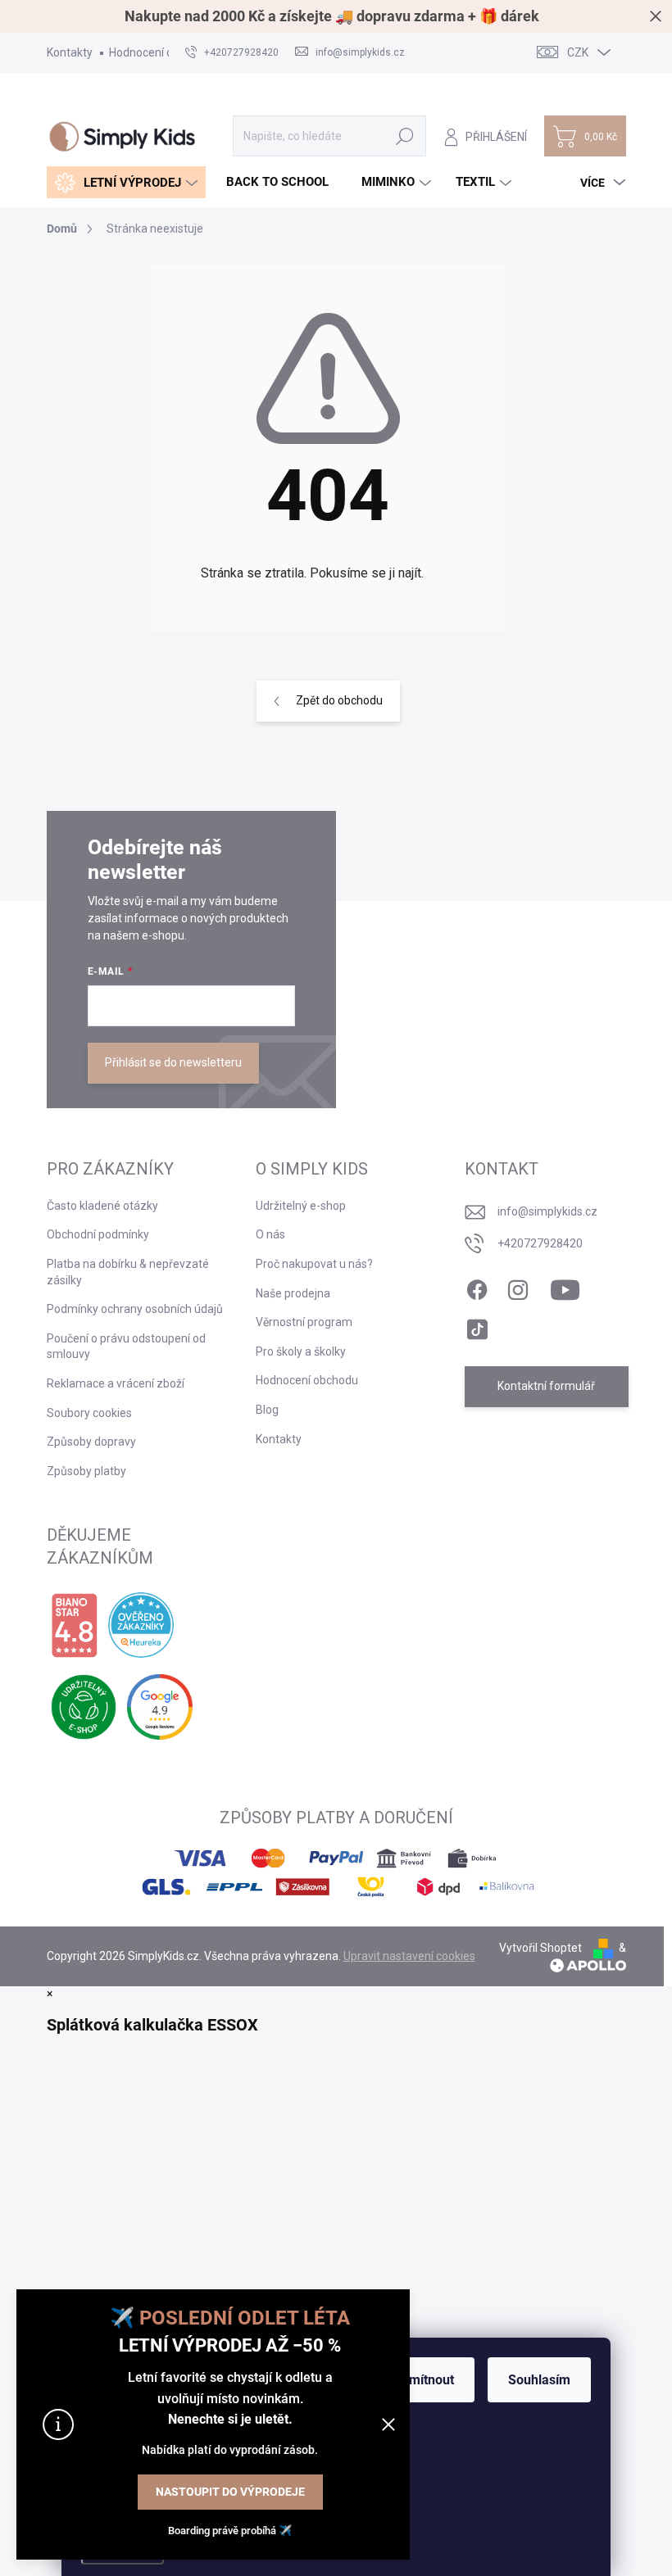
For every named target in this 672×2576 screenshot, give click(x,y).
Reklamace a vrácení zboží (116, 1383)
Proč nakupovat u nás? (314, 1264)
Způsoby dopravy (91, 1442)
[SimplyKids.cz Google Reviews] (160, 1707)
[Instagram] (518, 1287)
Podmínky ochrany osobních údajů (135, 1309)
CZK (578, 52)
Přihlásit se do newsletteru (173, 1062)
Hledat (404, 136)
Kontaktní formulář (546, 1386)
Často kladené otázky (102, 1206)
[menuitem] (126, 182)
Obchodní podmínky (98, 1234)
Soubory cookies (89, 1413)
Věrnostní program (304, 1322)
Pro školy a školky (301, 1351)
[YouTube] (565, 1287)
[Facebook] (477, 1287)
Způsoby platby (86, 1471)
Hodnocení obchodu (160, 52)
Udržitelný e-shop (301, 1206)
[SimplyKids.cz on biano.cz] (74, 1626)
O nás (270, 1234)
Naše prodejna (293, 1293)
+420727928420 (540, 1243)
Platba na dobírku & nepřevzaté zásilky (128, 1272)
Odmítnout (423, 2380)
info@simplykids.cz (547, 1211)
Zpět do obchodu (339, 700)
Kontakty (70, 52)
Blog (267, 1410)
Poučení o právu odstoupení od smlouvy (126, 1347)
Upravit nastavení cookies (409, 1956)
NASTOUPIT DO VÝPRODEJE (230, 2492)
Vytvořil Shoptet (540, 1948)
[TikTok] (477, 1326)
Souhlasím (539, 2380)
